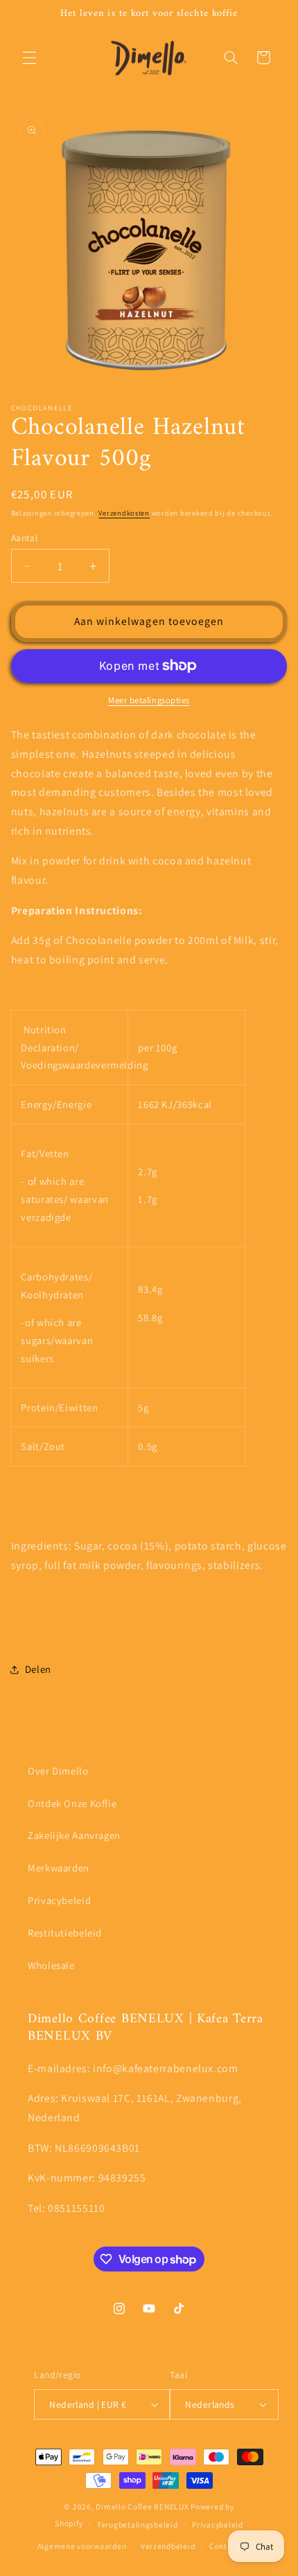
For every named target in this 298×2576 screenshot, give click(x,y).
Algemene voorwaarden (82, 2546)
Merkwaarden (59, 1868)
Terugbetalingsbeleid (138, 2524)
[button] (29, 57)
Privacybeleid (59, 1900)
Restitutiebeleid (65, 1933)
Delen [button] (38, 1669)
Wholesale (51, 1965)
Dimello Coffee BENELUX (142, 2506)
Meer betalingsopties (149, 700)
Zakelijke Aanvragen (74, 1835)
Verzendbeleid (168, 2546)
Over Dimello (58, 1771)
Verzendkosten (124, 513)
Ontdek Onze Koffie (72, 1803)
